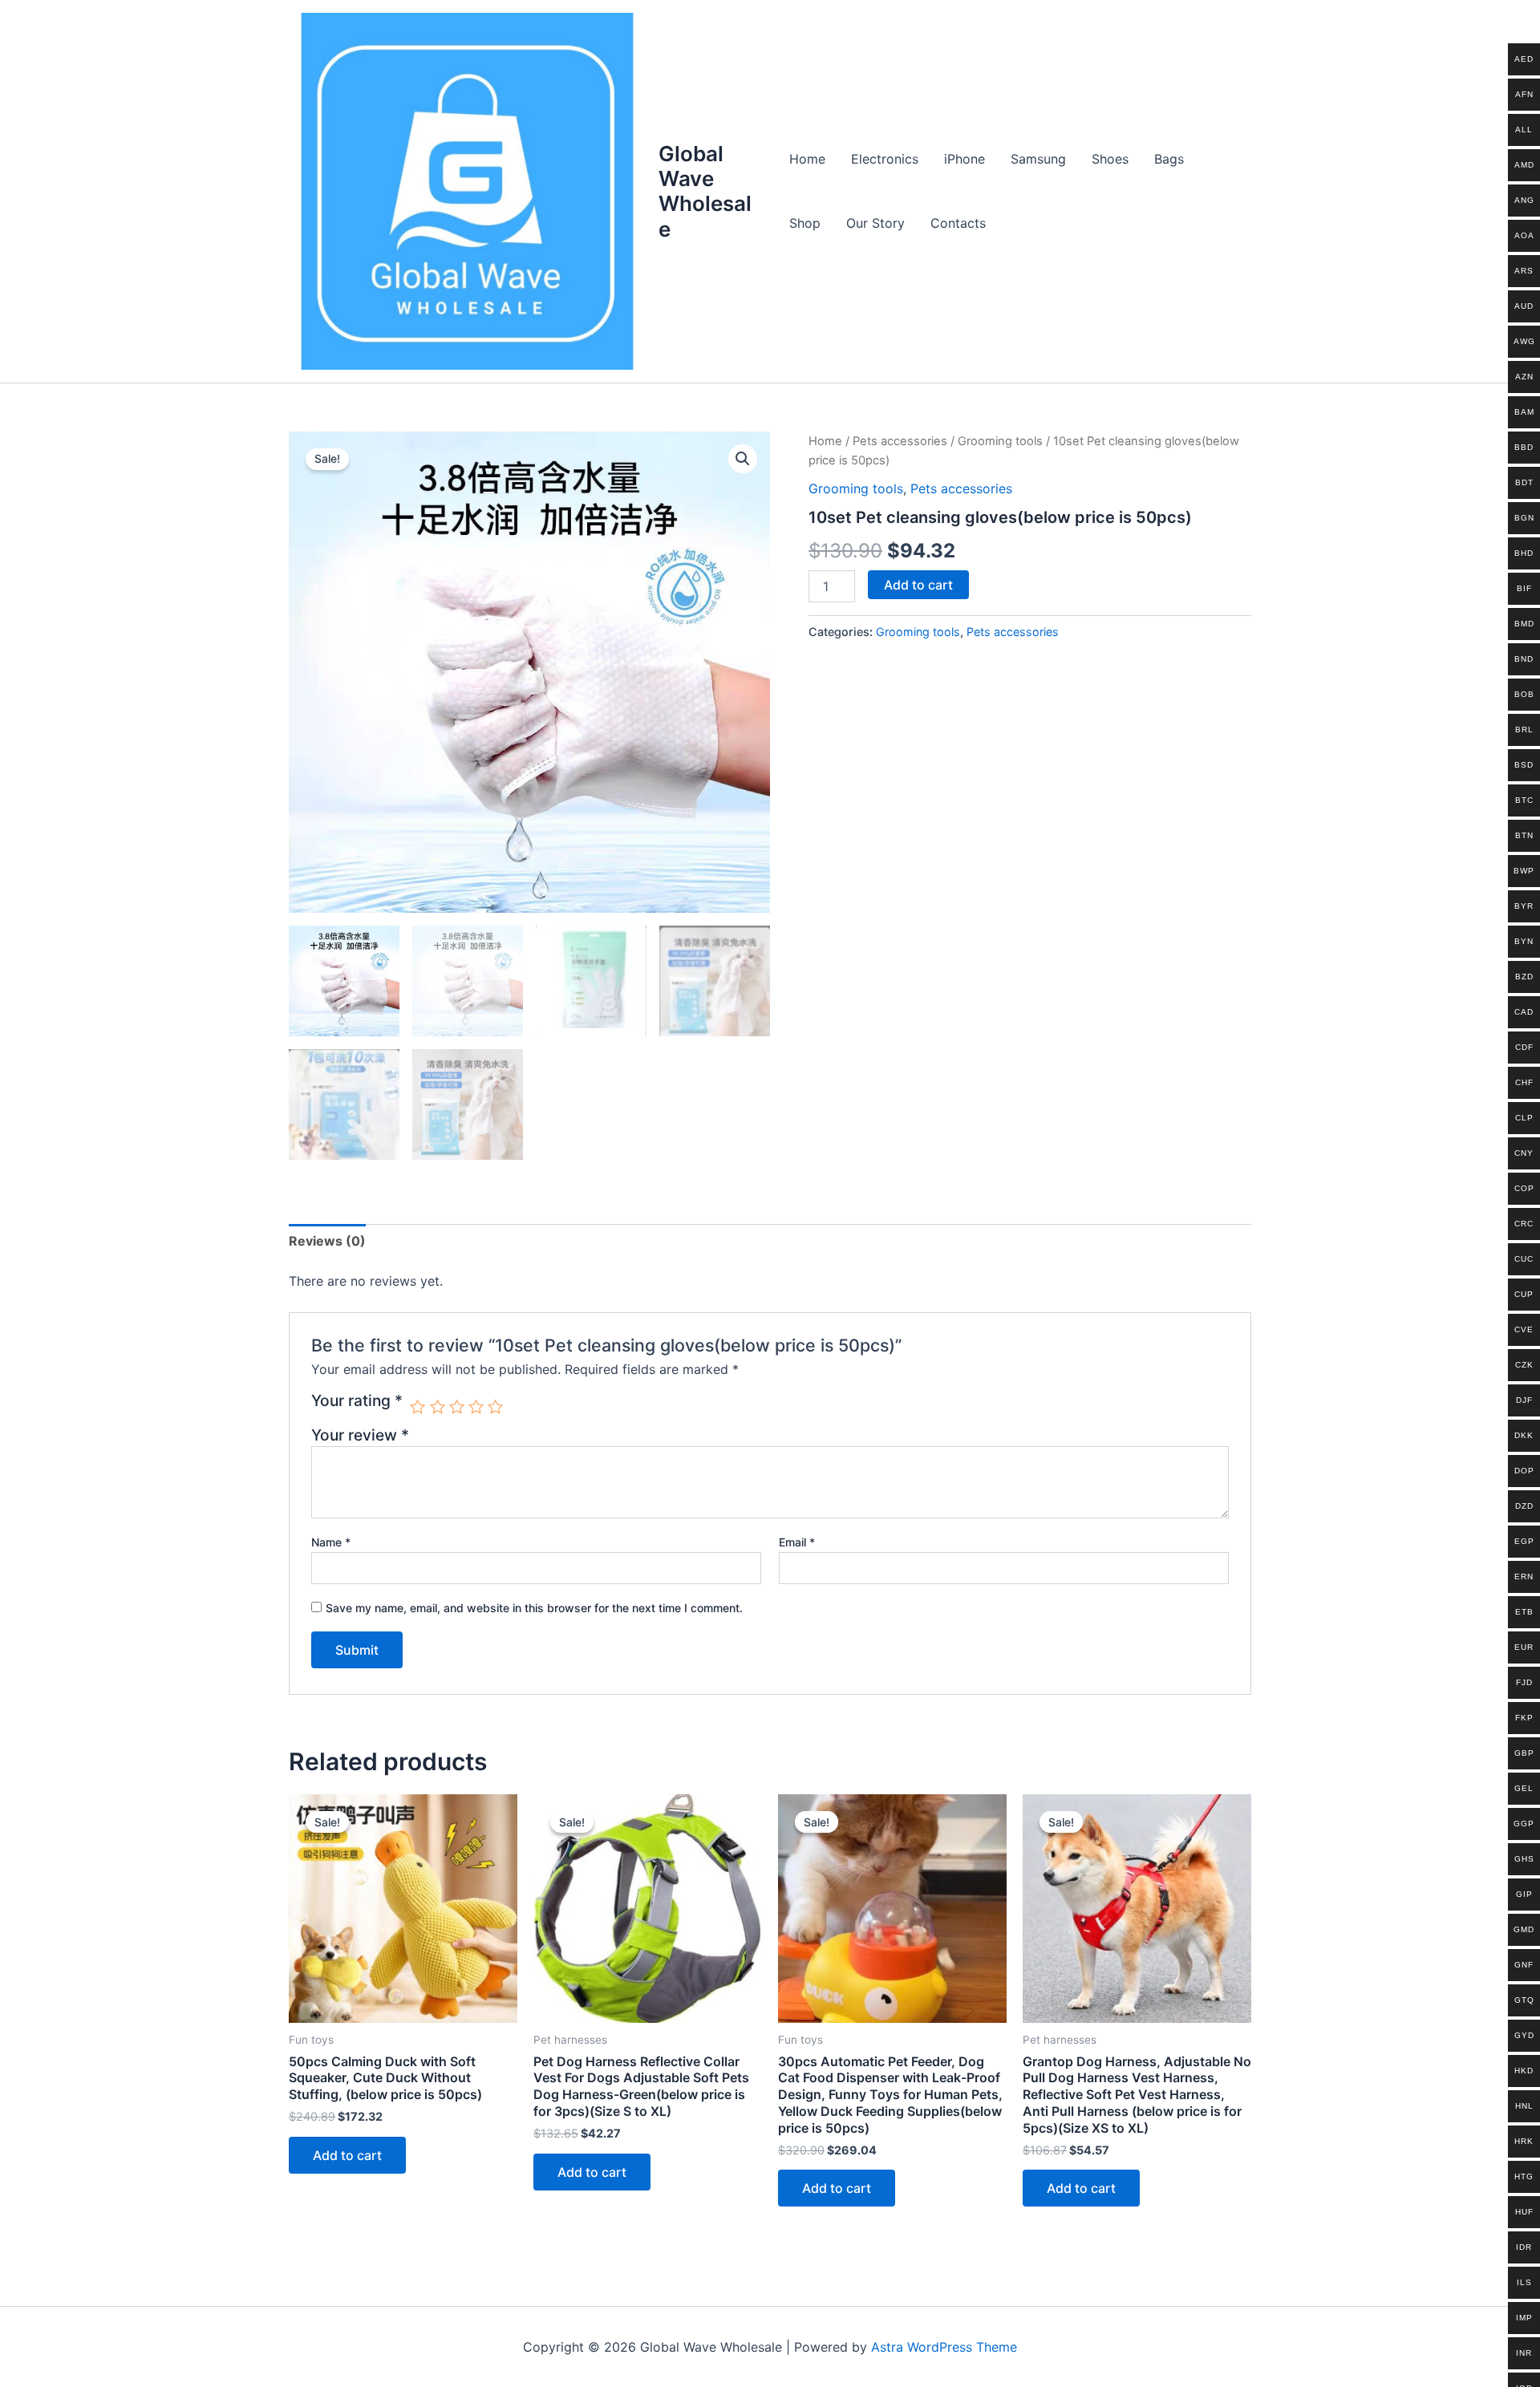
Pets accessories (900, 441)
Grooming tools (1000, 441)
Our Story (875, 223)
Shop (805, 223)
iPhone (965, 159)
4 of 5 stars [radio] (476, 1406)
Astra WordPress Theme (944, 2347)
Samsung (1038, 159)
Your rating (357, 1401)
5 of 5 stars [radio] (495, 1406)
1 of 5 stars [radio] (417, 1406)
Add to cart (918, 585)
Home (807, 159)
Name (331, 1542)
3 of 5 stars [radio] (457, 1406)
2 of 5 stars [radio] (438, 1406)
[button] (743, 459)
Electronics (885, 159)
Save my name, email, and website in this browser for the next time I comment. (534, 1608)
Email (797, 1542)
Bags (1169, 159)
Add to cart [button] (347, 2155)
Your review (360, 1435)
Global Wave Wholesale (705, 191)
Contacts (958, 223)
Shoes (1110, 159)
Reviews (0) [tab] (327, 1241)
